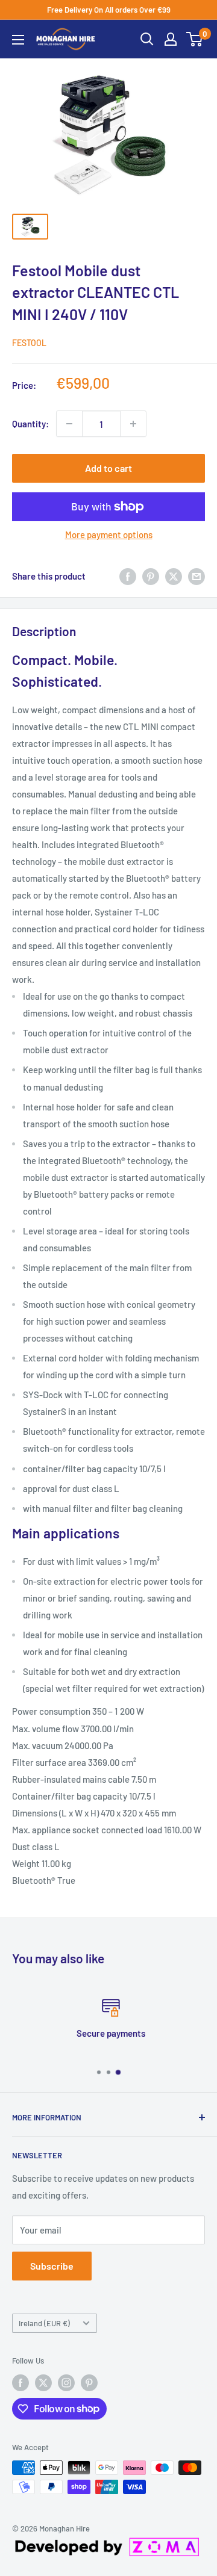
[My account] (171, 39)
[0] (195, 39)
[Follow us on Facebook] (20, 2383)
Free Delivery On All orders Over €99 (109, 10)
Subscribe (52, 2266)
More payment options (109, 534)
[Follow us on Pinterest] (89, 2383)
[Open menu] (18, 40)
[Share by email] (197, 576)
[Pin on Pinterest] (151, 576)
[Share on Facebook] (128, 576)
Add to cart (108, 468)
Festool (29, 343)
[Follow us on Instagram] (66, 2383)
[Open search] (147, 39)
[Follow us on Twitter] (43, 2383)
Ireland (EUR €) (44, 2323)
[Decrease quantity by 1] (69, 424)
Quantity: (30, 424)
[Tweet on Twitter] (174, 576)
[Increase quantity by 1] (133, 424)
